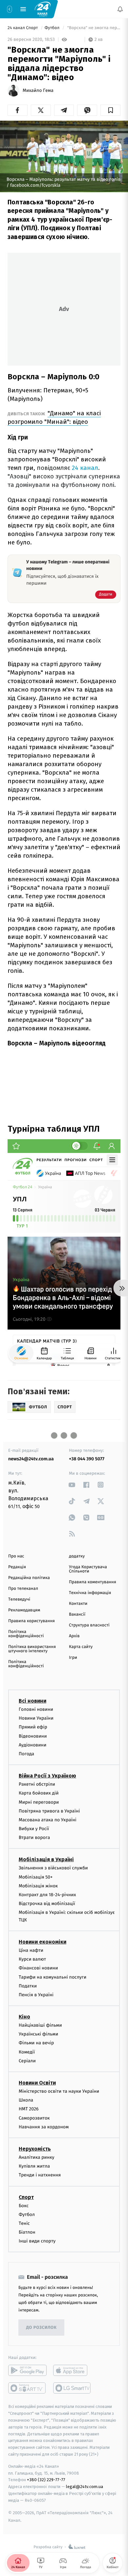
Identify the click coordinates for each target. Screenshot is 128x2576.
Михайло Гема (38, 91)
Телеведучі (19, 1599)
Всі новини (32, 1701)
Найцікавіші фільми (40, 2025)
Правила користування (32, 1621)
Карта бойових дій (39, 1793)
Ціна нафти (31, 1950)
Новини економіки (43, 1942)
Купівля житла (34, 2166)
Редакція (17, 1567)
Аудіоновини (32, 1745)
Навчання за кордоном (44, 2127)
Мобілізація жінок (38, 1886)
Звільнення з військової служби (53, 1868)
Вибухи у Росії (34, 1829)
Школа (26, 2100)
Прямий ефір (33, 1727)
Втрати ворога (34, 1838)
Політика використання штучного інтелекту (32, 1649)
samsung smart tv (72, 2388)
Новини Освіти (37, 2083)
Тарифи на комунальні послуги (53, 1977)
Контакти (78, 1604)
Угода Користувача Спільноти (88, 1569)
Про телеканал (23, 1589)
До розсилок (42, 2328)
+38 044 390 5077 (87, 1459)
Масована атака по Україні (48, 1820)
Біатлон (27, 2232)
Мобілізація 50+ (36, 1877)
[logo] (43, 9)
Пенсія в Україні (36, 1995)
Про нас (16, 1556)
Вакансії (77, 1614)
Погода (26, 1754)
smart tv (27, 2388)
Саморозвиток (34, 2118)
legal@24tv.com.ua (85, 2487)
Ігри (73, 1658)
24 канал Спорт (23, 28)
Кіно (24, 2017)
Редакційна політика (29, 1578)
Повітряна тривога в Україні (49, 1811)
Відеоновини (33, 1736)
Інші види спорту (37, 2241)
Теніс (24, 2223)
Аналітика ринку (36, 2157)
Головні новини (36, 1709)
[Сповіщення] (120, 9)
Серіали (27, 2061)
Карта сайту (81, 1647)
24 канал (85, 468)
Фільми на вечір (36, 2043)
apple (72, 2371)
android (27, 2371)
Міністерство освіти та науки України (59, 2091)
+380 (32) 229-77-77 (46, 2480)
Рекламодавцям (24, 1610)
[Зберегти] (110, 110)
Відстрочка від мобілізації (47, 1904)
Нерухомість (35, 2149)
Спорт (26, 2197)
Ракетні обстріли (37, 1785)
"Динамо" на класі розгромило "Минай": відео (54, 417)
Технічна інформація (90, 1593)
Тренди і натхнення (40, 2175)
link (72, 1485)
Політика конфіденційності (26, 1634)
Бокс (24, 2206)
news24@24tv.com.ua (31, 1459)
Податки (28, 1986)
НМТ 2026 (29, 2109)
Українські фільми (38, 2034)
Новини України (36, 1718)
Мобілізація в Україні (46, 1860)
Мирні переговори (39, 1802)
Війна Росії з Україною (47, 1776)
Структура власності (89, 1625)
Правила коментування (93, 1582)
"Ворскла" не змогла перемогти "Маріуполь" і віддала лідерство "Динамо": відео (93, 28)
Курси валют (32, 1959)
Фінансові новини (38, 1968)
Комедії (27, 2052)
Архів (74, 1636)
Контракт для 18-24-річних (47, 1895)
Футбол (53, 28)
